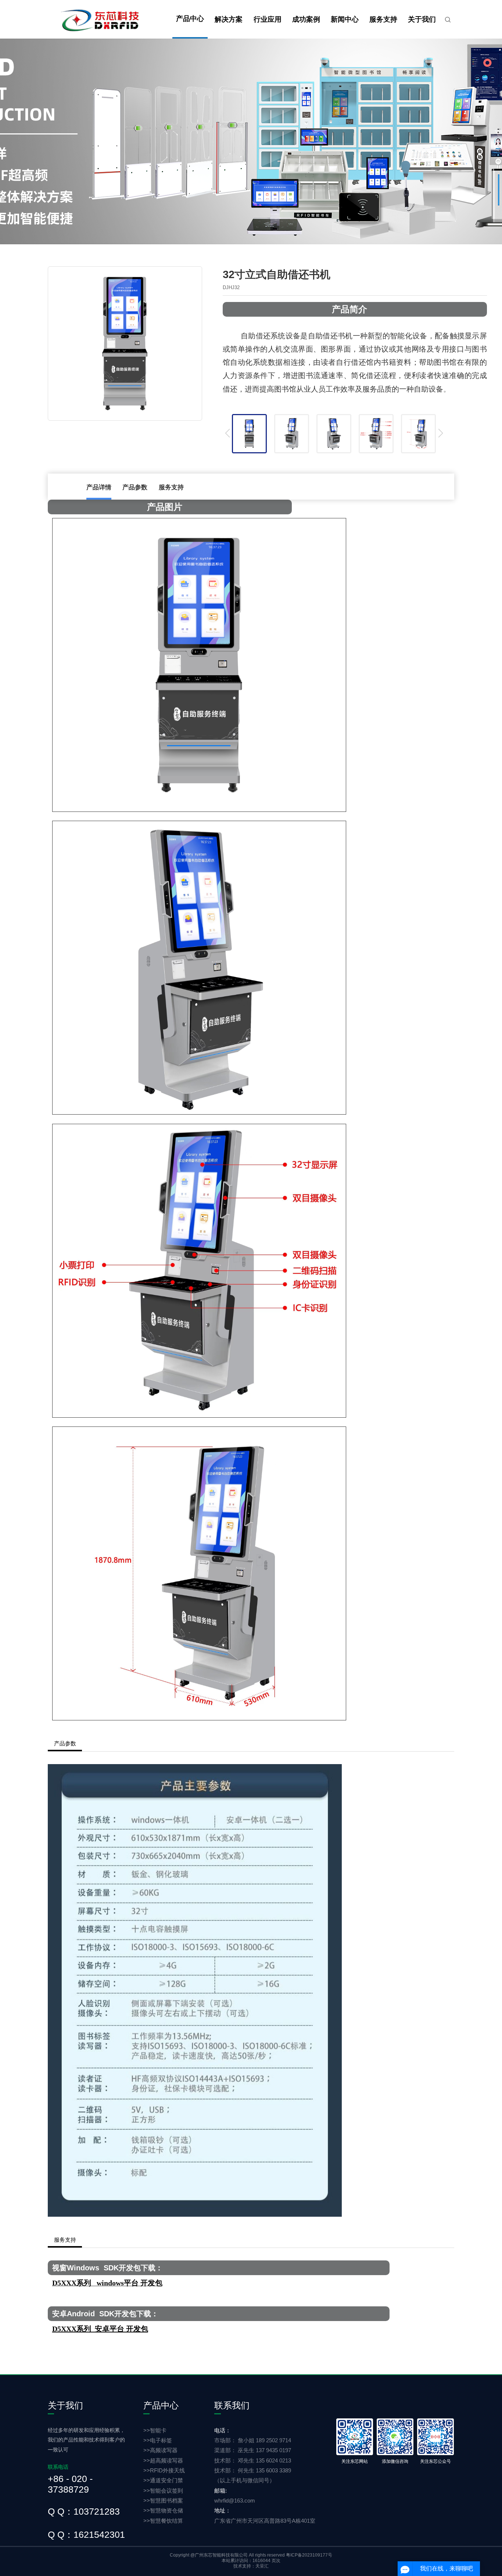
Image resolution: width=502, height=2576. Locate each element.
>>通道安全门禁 (163, 2480)
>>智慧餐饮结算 (163, 2521)
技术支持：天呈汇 (251, 2566)
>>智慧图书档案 (163, 2501)
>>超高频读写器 (163, 2460)
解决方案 (229, 19)
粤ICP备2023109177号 (309, 2555)
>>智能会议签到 (163, 2491)
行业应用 (268, 19)
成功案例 (306, 19)
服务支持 (383, 19)
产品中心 (190, 19)
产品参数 (135, 487)
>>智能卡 (155, 2430)
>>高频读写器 (160, 2450)
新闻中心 (345, 19)
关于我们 (422, 19)
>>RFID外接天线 (164, 2470)
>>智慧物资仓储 (163, 2510)
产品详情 (99, 487)
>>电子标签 (158, 2440)
